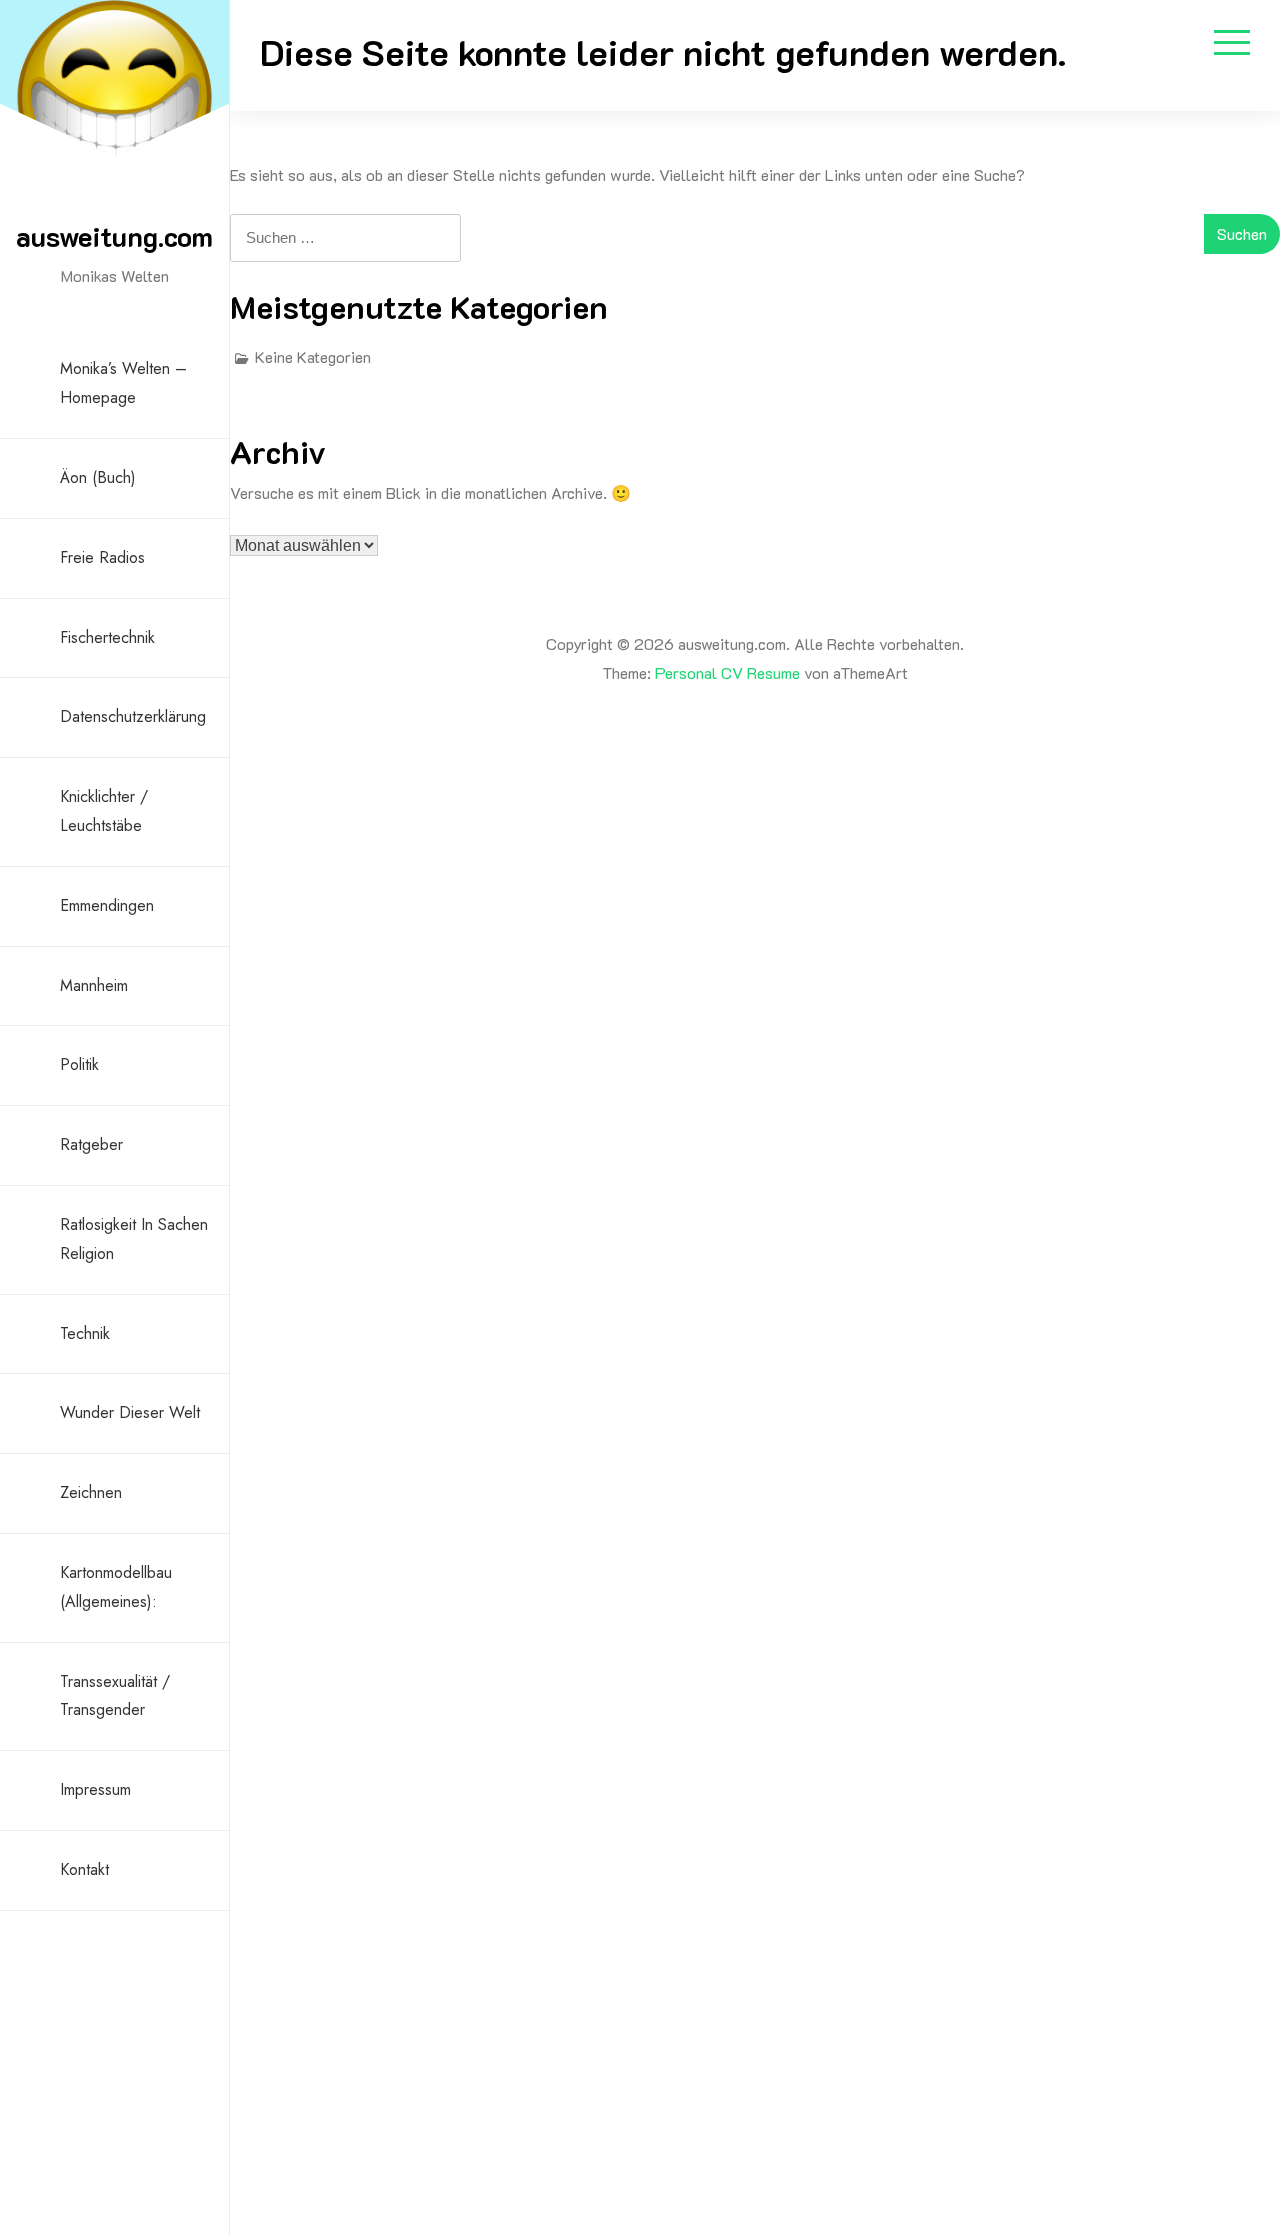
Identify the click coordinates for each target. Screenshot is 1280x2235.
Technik (85, 1333)
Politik (79, 1064)
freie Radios (102, 557)
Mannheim (94, 985)
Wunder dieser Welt (130, 1412)
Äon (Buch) (98, 477)
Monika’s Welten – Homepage (123, 383)
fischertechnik (107, 637)
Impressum (95, 1789)
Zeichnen (91, 1492)
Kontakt (84, 1869)
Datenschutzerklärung (133, 716)
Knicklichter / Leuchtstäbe (104, 811)
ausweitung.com (114, 236)
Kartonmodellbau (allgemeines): (116, 1587)
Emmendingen (107, 905)
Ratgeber (91, 1144)
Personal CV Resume (727, 672)
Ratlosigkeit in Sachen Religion (134, 1239)
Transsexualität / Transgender (115, 1696)
